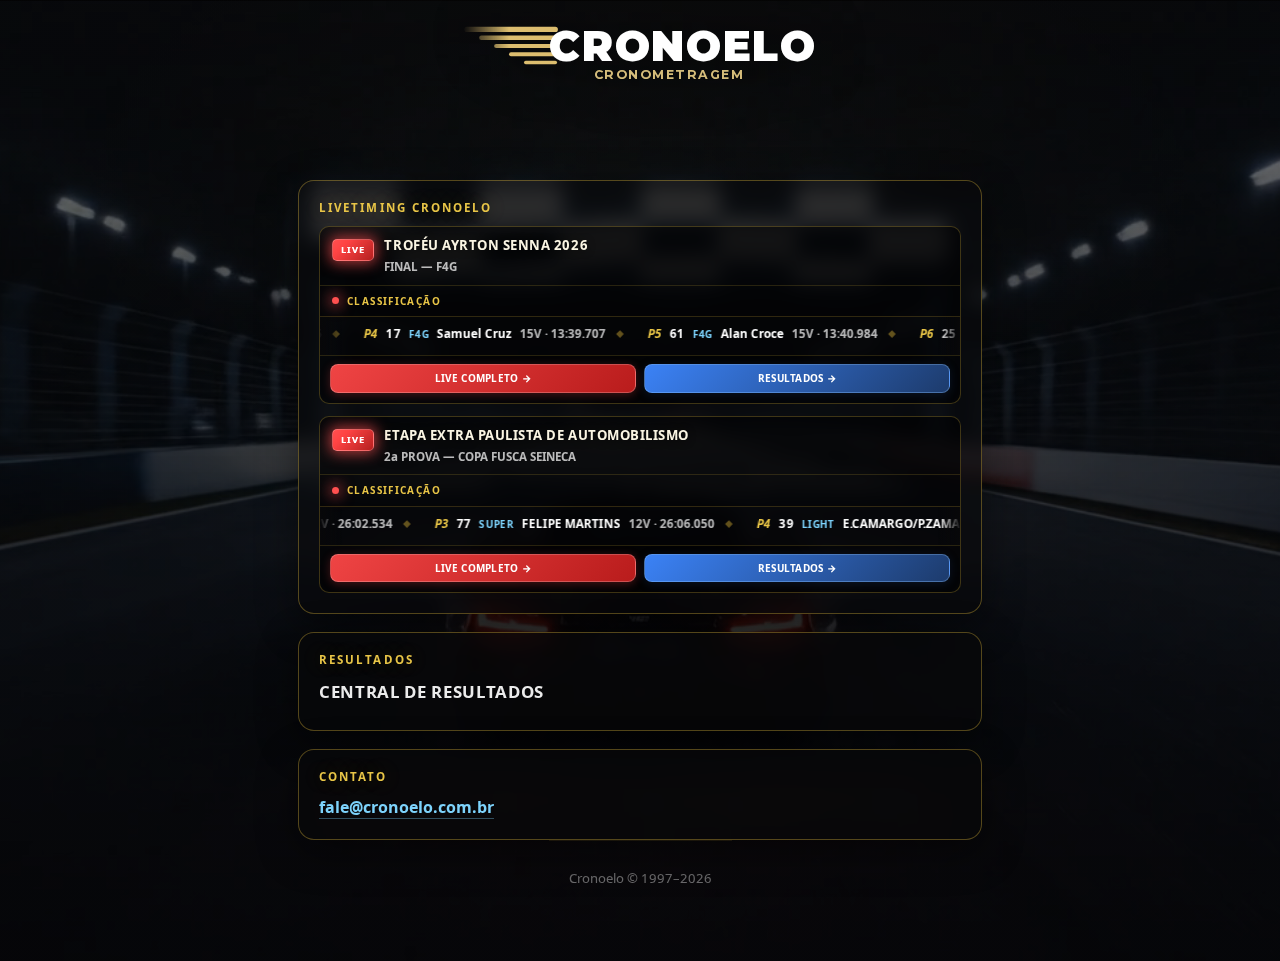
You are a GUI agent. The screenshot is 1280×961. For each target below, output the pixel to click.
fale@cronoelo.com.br (406, 807)
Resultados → (797, 378)
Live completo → (483, 378)
